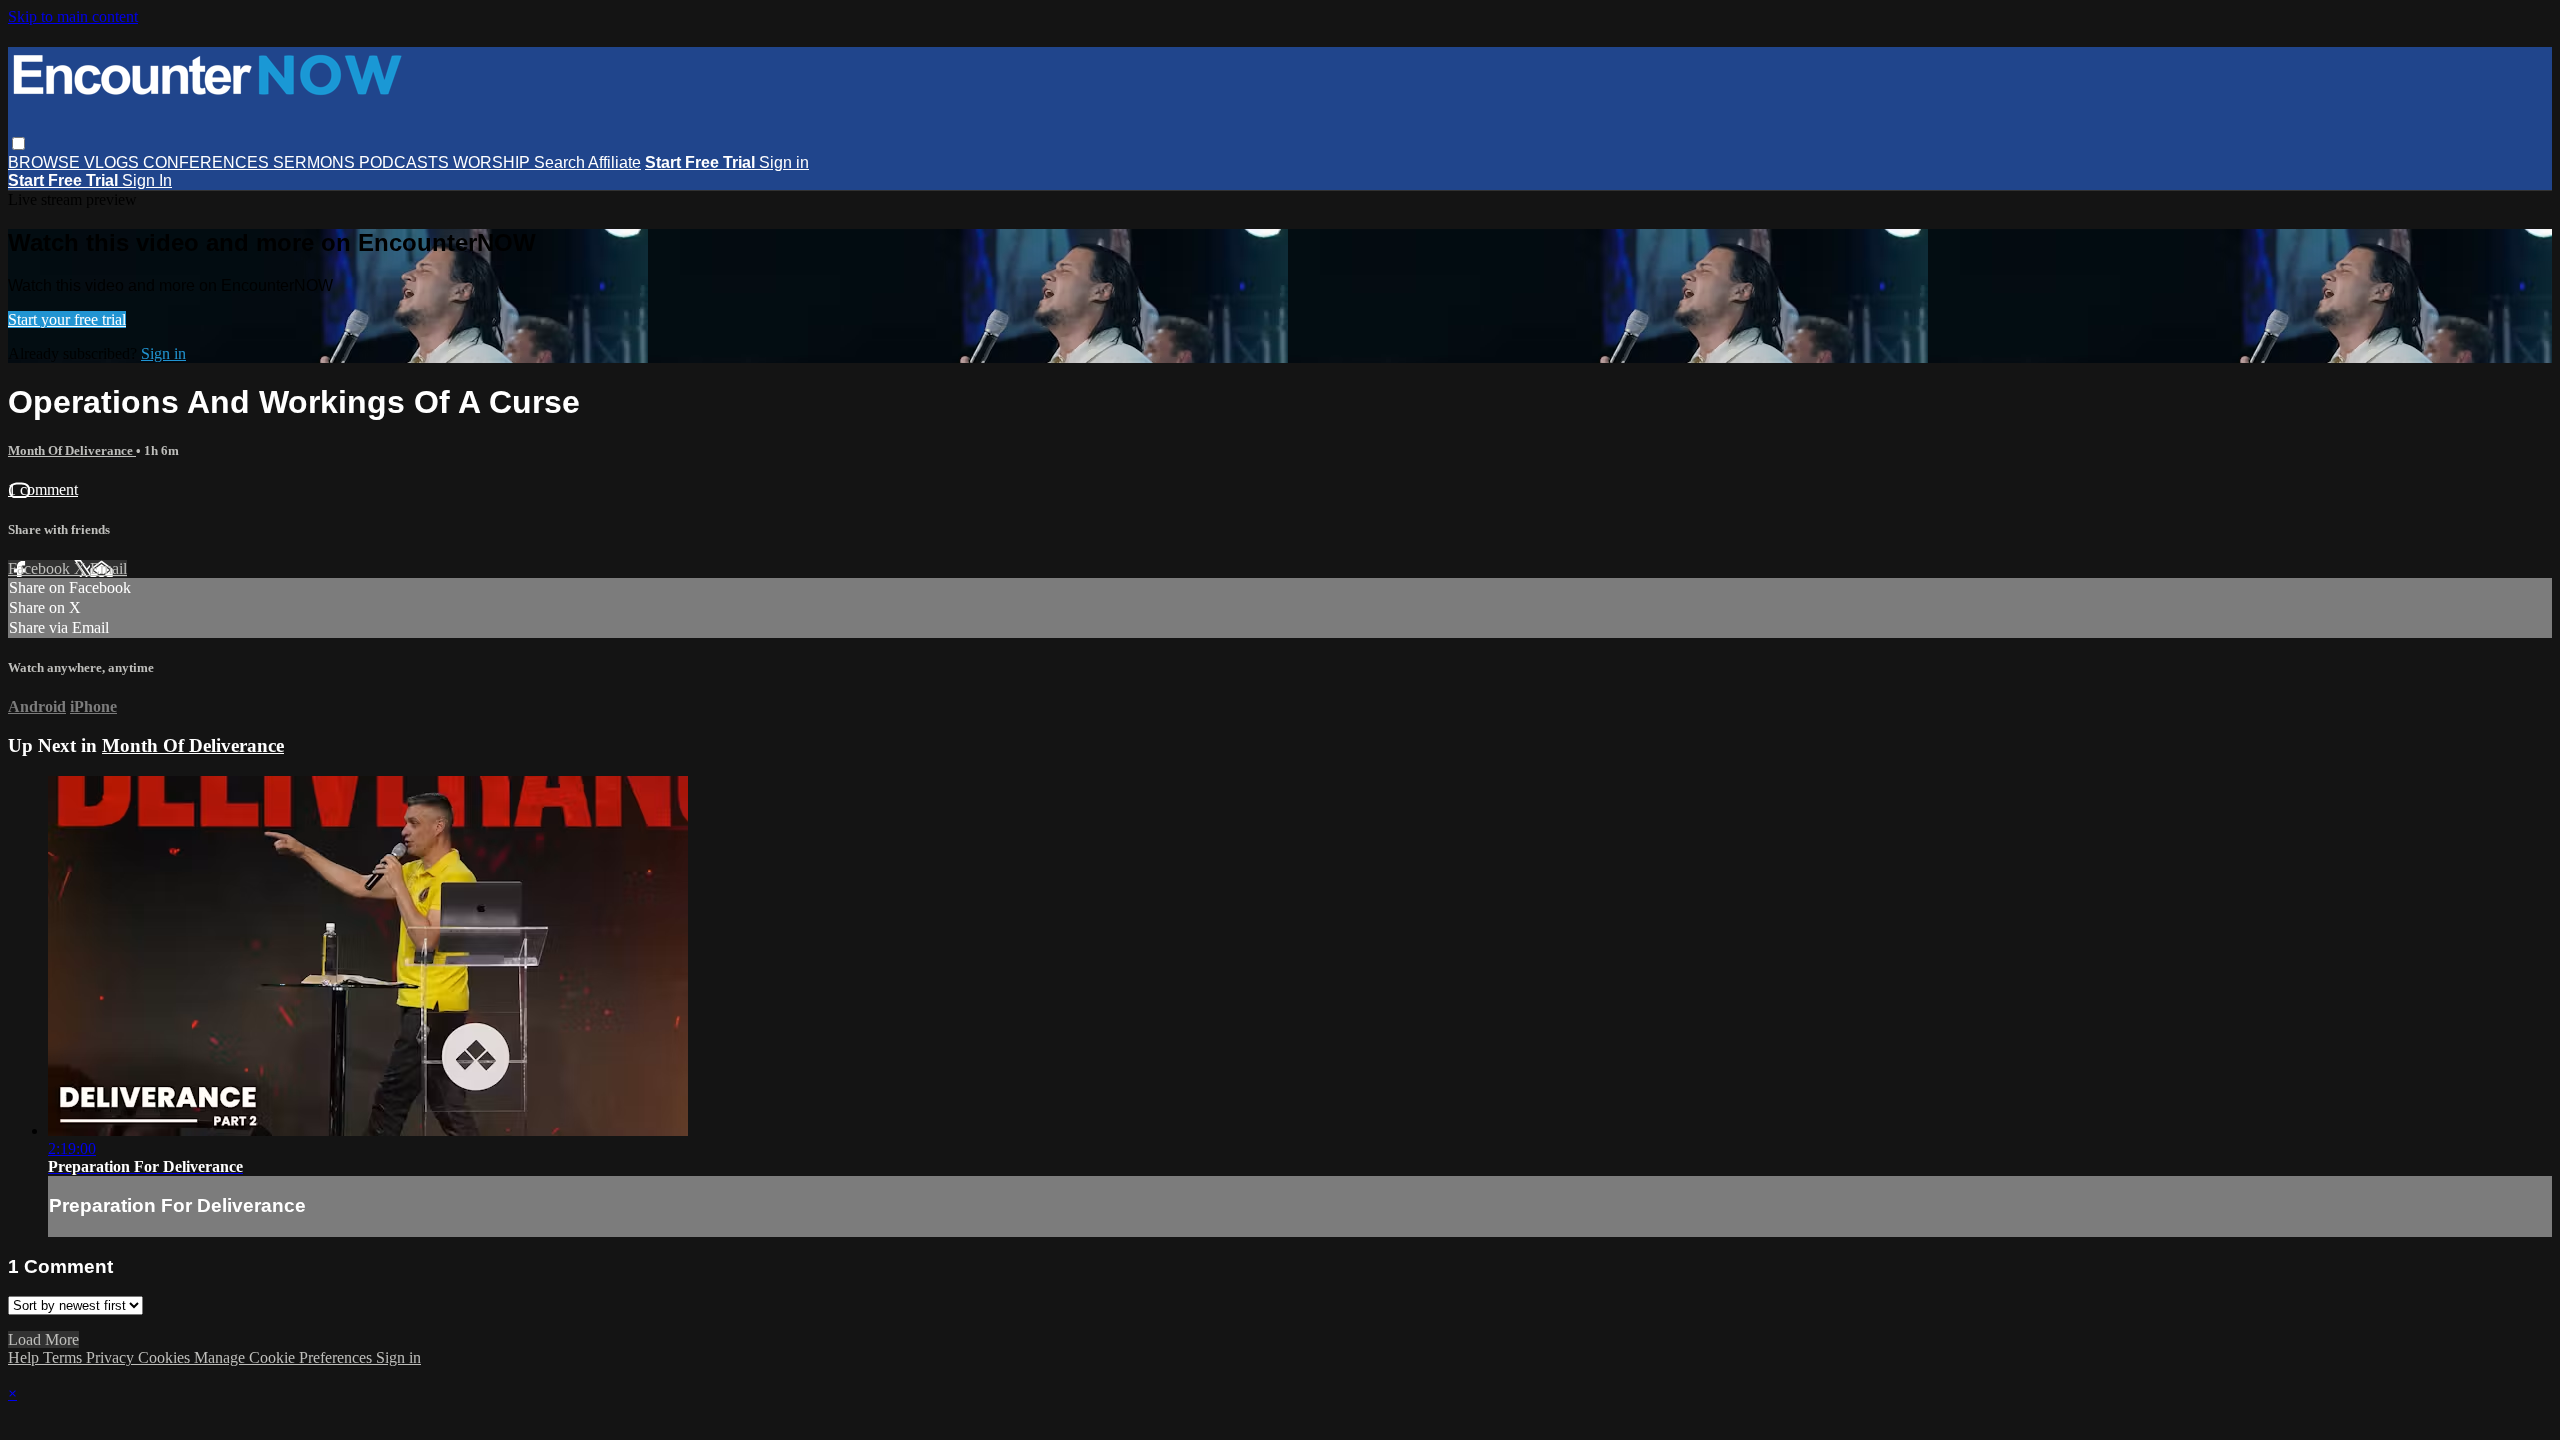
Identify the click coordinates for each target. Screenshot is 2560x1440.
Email (108, 568)
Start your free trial (67, 319)
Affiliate (614, 162)
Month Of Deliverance (72, 450)
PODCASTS (406, 162)
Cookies (166, 1357)
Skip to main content (73, 16)
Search (561, 162)
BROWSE (46, 162)
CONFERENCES (208, 162)
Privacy (112, 1357)
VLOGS (113, 162)
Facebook (41, 568)
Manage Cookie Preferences (285, 1357)
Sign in (784, 162)
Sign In (147, 180)
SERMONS (316, 162)
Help (25, 1357)
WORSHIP (493, 162)
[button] (18, 143)
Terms (64, 1357)
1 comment (43, 489)
